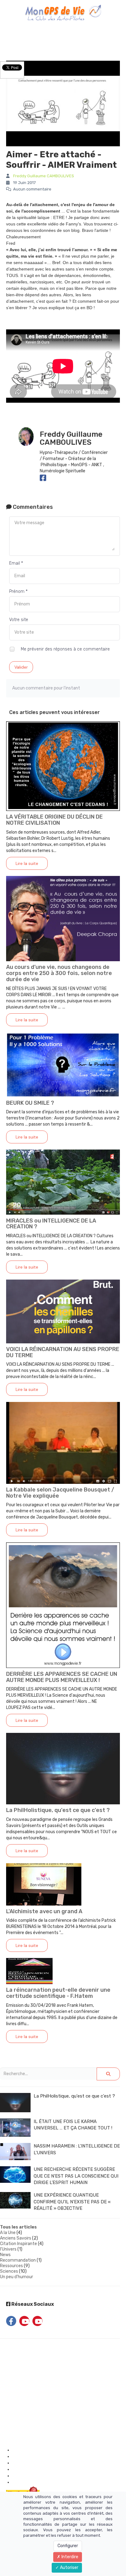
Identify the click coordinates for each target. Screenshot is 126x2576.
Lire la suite (27, 863)
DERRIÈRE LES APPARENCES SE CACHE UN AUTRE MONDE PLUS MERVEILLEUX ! (62, 1677)
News (5, 2255)
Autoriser (69, 2568)
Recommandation (18, 2260)
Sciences (9, 2271)
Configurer (68, 2546)
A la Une (8, 2233)
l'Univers (8, 2249)
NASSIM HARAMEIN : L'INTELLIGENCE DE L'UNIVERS (77, 2149)
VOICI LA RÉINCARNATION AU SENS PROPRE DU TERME (63, 1352)
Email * (16, 563)
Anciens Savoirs (16, 2238)
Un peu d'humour (17, 2277)
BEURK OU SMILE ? (30, 1103)
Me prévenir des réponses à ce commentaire (65, 649)
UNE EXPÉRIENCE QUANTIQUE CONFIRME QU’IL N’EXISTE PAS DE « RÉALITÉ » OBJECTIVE (72, 2202)
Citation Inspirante (19, 2244)
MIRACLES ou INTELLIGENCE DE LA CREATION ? (51, 1224)
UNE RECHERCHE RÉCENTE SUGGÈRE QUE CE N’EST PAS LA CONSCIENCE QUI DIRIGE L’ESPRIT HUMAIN (76, 2176)
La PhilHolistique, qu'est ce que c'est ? (58, 1810)
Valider (21, 667)
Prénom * (18, 591)
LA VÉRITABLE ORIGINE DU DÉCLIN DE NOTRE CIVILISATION (54, 820)
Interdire (69, 2557)
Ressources (11, 2266)
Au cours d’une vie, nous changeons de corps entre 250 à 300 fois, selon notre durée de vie (59, 973)
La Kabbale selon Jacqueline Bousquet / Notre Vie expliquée (60, 1493)
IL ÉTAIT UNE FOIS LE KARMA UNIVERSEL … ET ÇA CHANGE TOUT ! (73, 2125)
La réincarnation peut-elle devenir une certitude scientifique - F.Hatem (58, 1993)
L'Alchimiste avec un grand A (44, 1911)
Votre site (19, 620)
